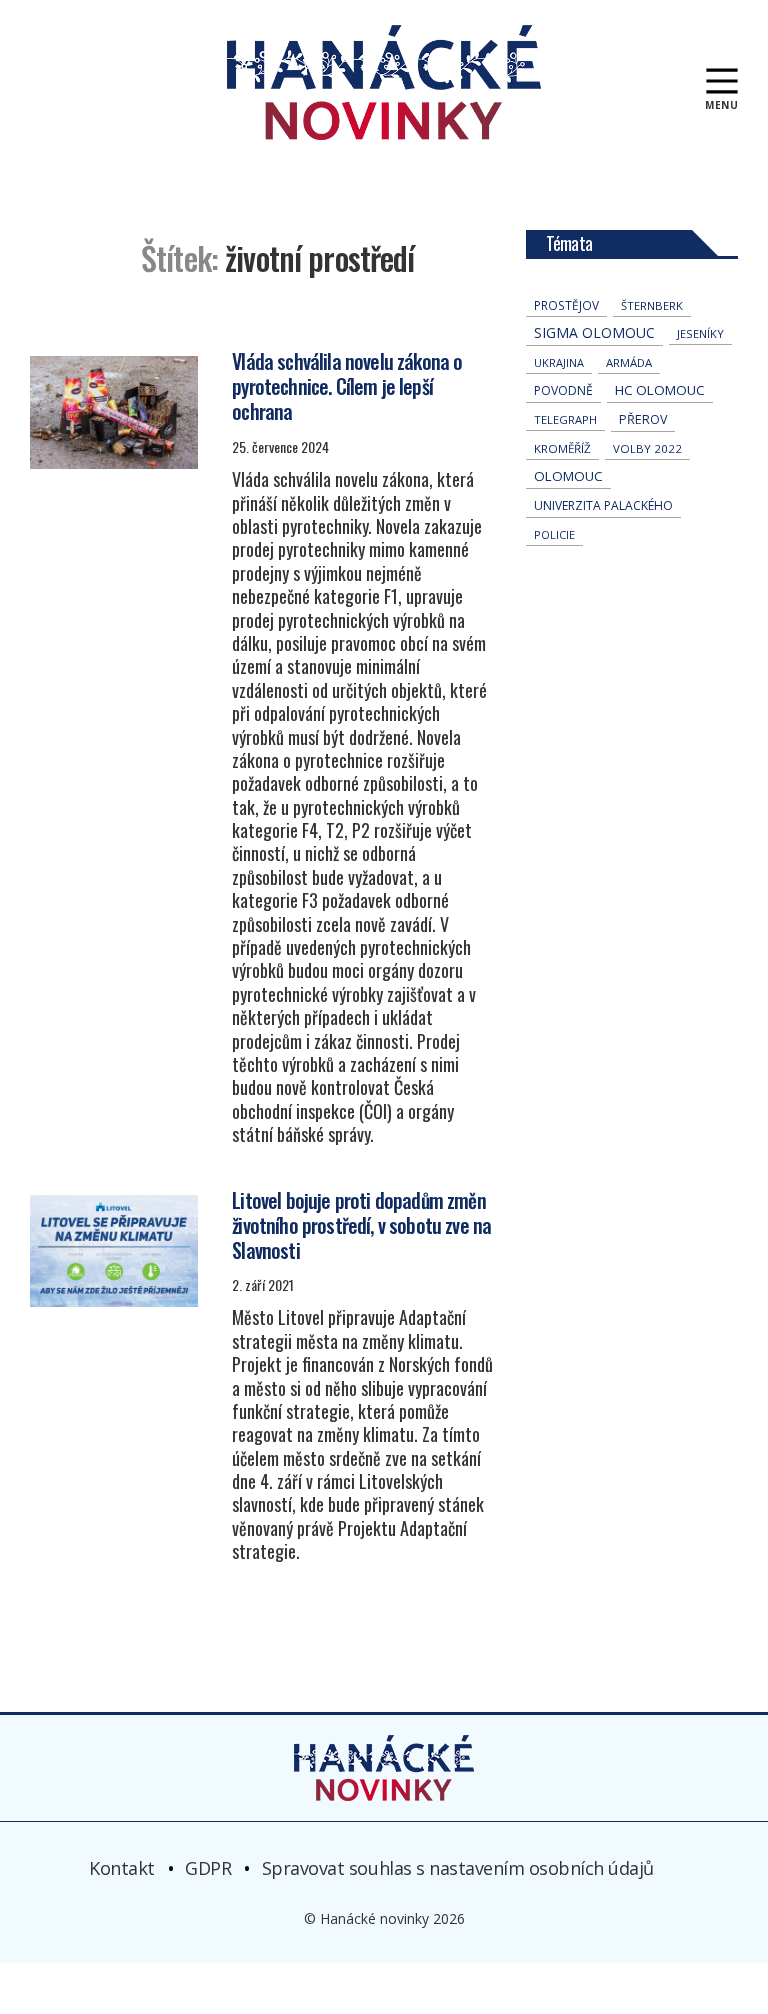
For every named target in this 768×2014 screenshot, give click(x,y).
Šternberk (652, 305)
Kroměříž (562, 448)
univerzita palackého (603, 505)
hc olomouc (660, 390)
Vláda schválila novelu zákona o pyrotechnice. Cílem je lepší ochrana (347, 386)
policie (554, 534)
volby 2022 (647, 448)
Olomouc (568, 476)
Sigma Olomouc (594, 332)
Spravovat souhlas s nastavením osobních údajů (458, 1867)
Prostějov (566, 305)
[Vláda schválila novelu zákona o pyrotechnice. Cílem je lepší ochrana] (114, 412)
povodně (563, 390)
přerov (643, 419)
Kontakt (122, 1867)
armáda (629, 362)
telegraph (565, 419)
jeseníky (700, 333)
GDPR (208, 1867)
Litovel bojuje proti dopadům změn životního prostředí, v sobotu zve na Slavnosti (361, 1225)
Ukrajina (559, 362)
